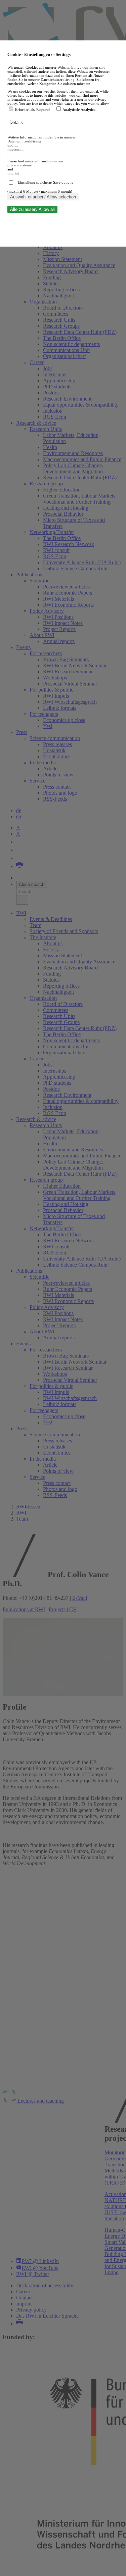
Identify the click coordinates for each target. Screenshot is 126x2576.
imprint (13, 173)
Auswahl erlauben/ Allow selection (43, 197)
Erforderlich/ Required (33, 109)
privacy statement (21, 165)
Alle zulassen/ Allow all (32, 209)
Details (17, 122)
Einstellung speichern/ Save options (45, 182)
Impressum (16, 149)
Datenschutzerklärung (24, 141)
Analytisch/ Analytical (79, 109)
